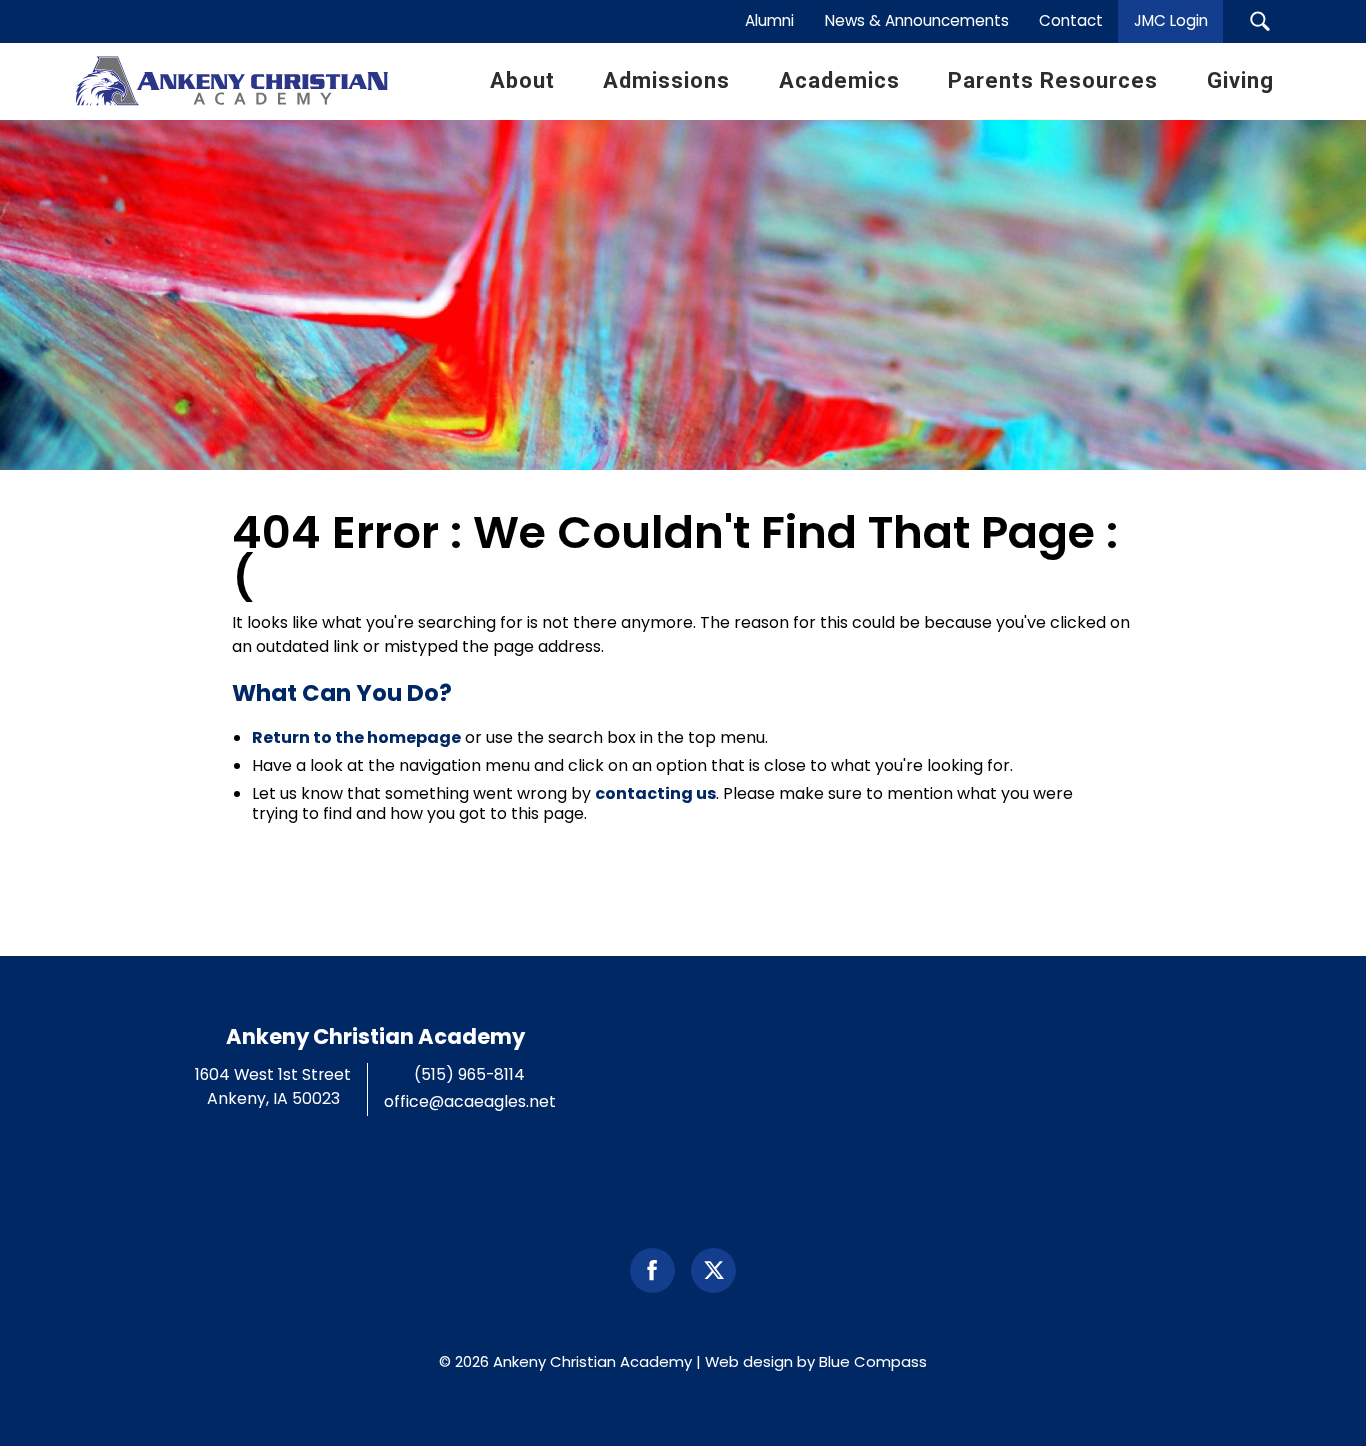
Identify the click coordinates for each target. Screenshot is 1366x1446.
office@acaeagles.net (470, 1101)
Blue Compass (873, 1361)
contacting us (655, 793)
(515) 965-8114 (469, 1074)
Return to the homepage (356, 737)
